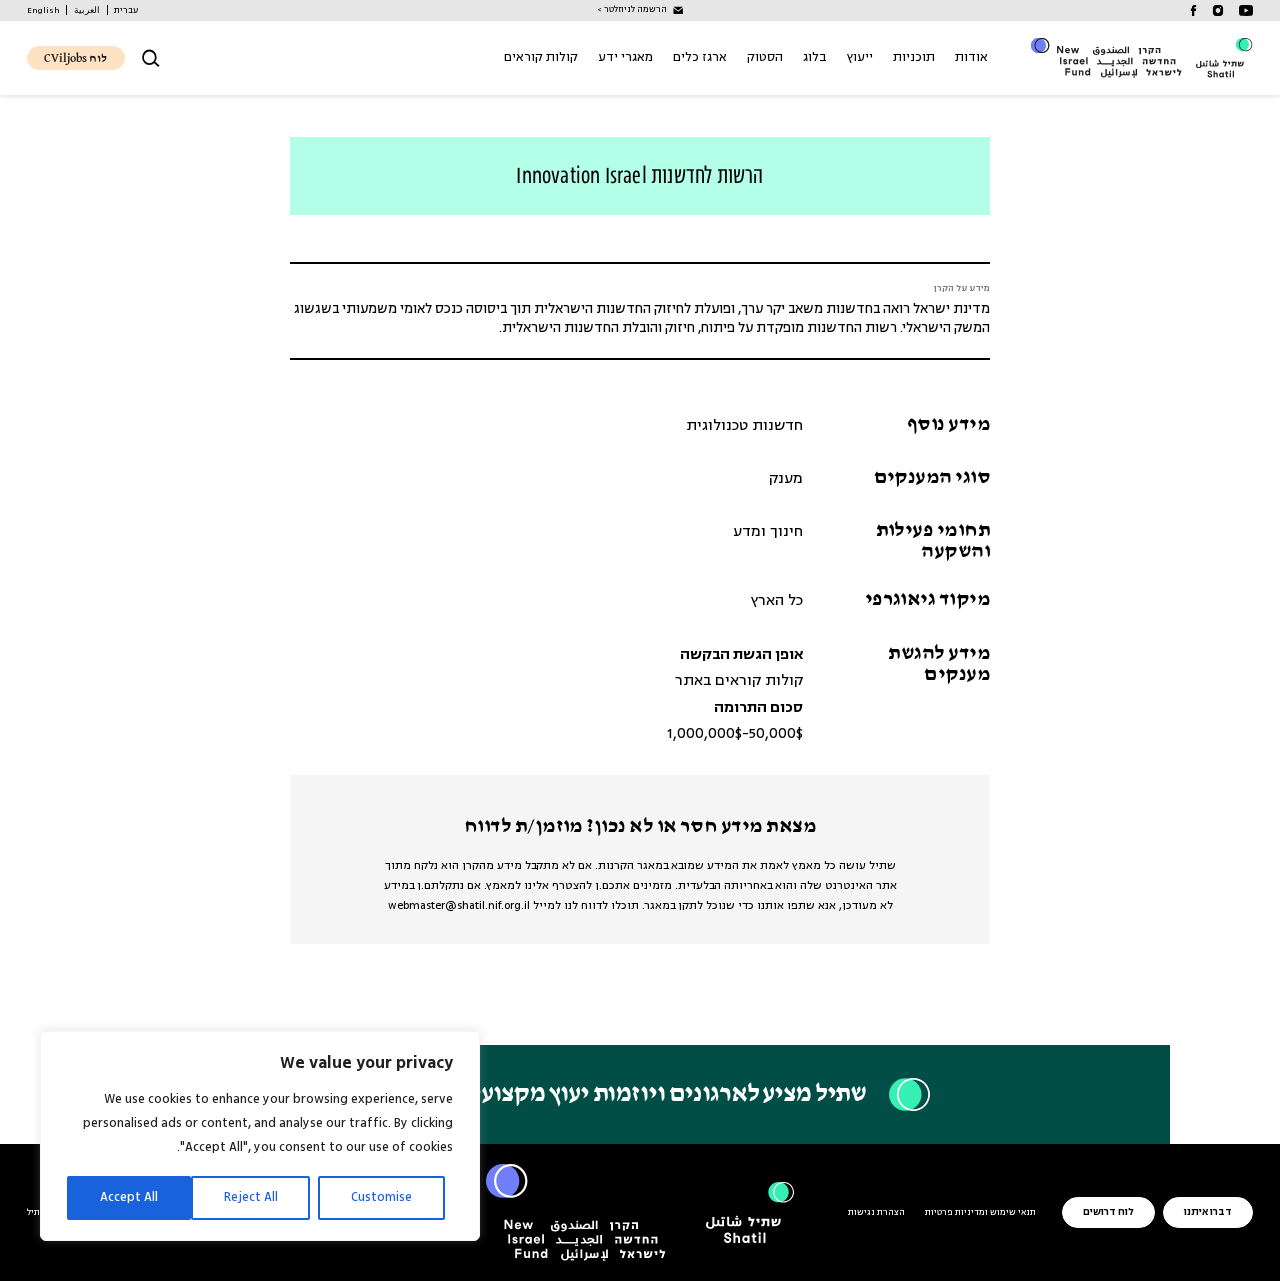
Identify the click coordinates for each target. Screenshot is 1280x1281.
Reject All (251, 1197)
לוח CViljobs (75, 59)
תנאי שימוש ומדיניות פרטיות (980, 1212)
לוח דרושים (1108, 1212)
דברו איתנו (1208, 1212)
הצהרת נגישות (876, 1212)
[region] (260, 1136)
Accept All (129, 1197)
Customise (381, 1197)
